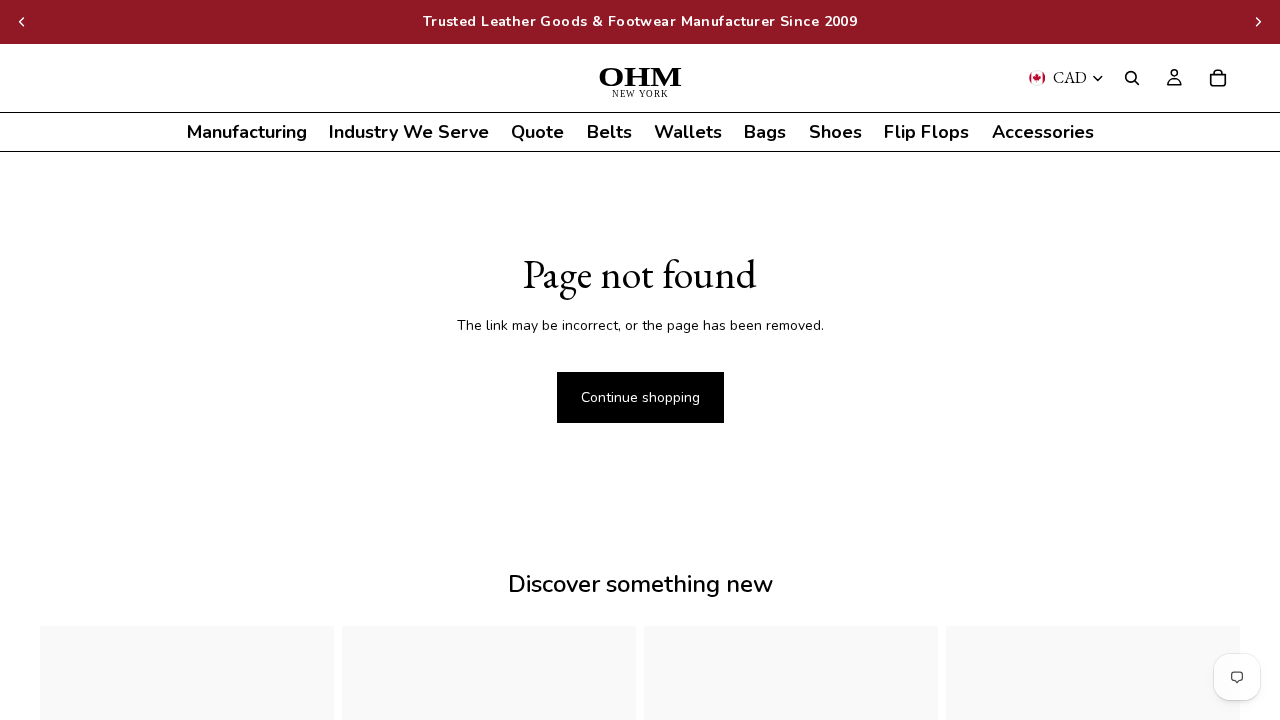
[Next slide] (1258, 22)
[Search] (1132, 78)
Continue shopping (640, 397)
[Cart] (1218, 78)
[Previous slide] (22, 22)
